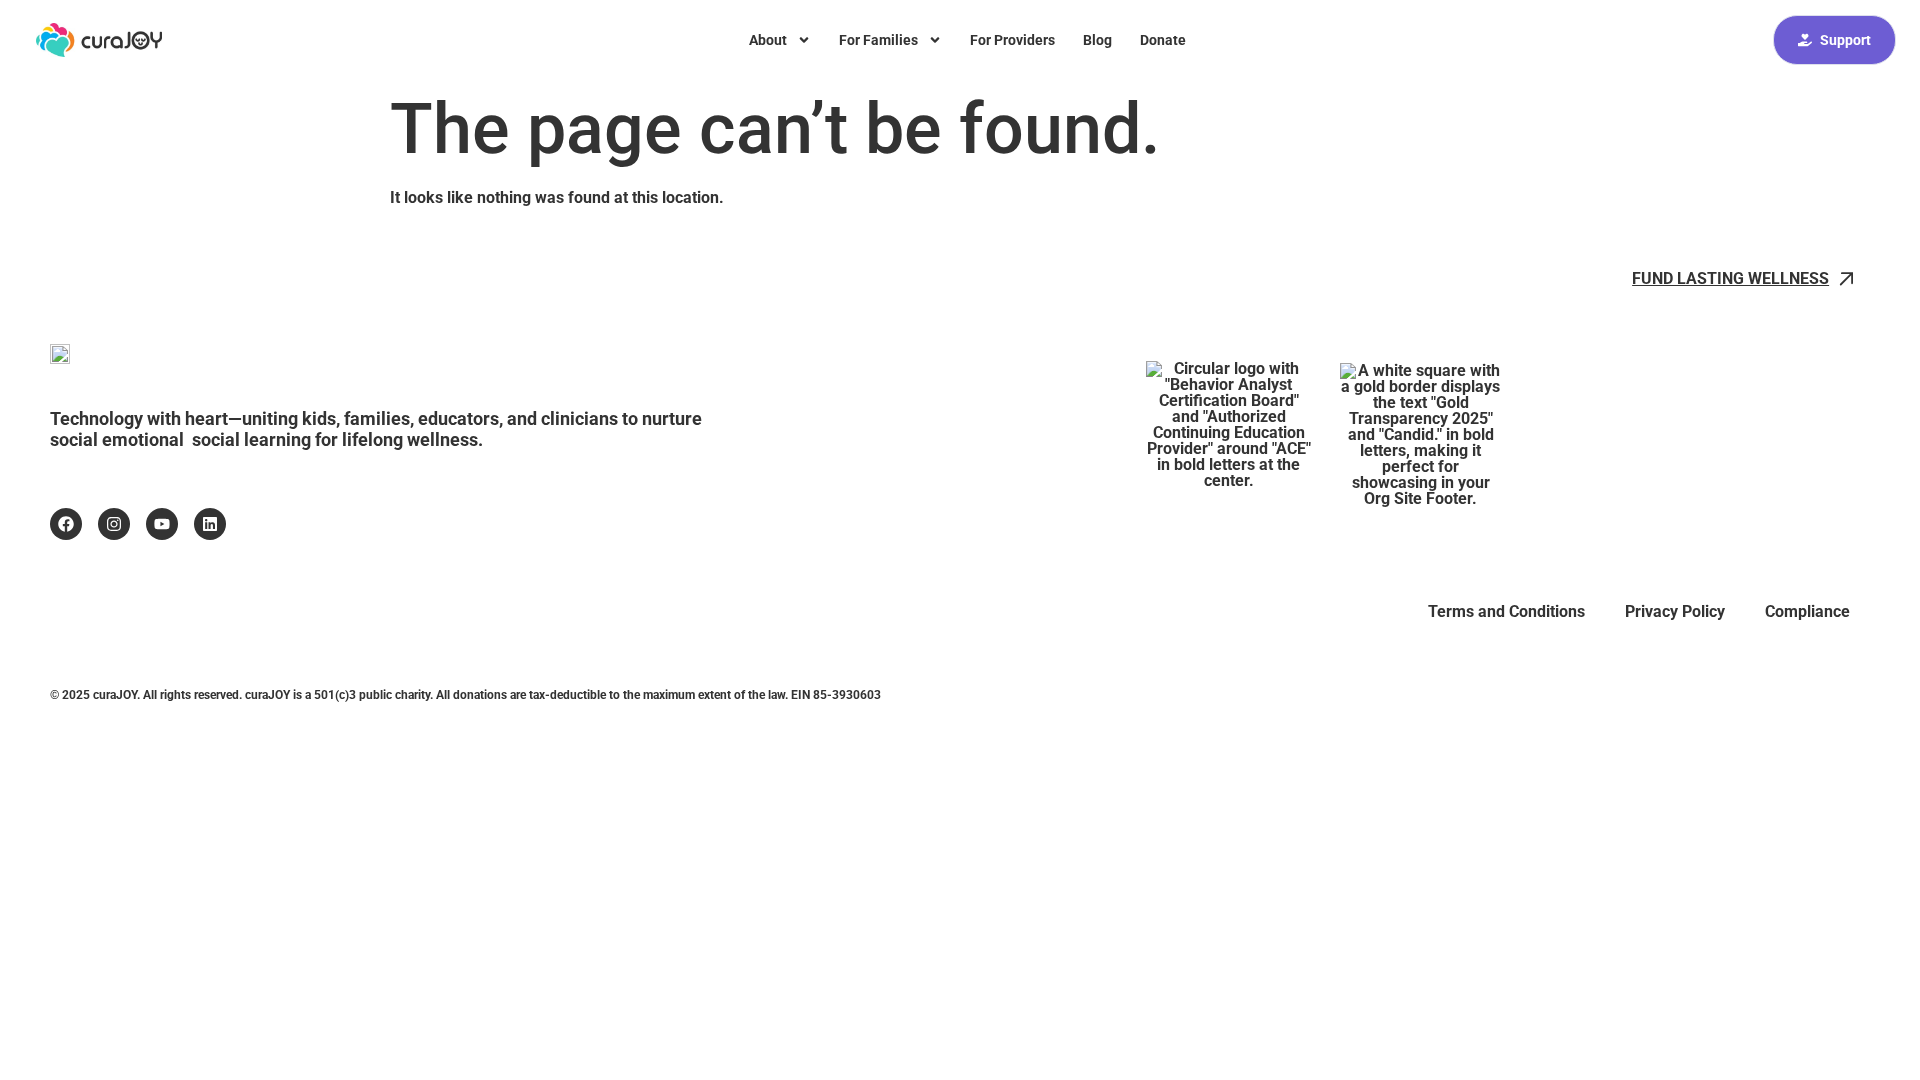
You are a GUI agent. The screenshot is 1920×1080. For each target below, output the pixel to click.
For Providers (1012, 40)
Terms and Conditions (1506, 611)
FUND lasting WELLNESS (1730, 278)
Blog (1097, 40)
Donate (1163, 40)
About (768, 40)
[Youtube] (162, 524)
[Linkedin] (210, 524)
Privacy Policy (1675, 611)
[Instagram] (114, 524)
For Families (878, 40)
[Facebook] (66, 524)
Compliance (1807, 611)
